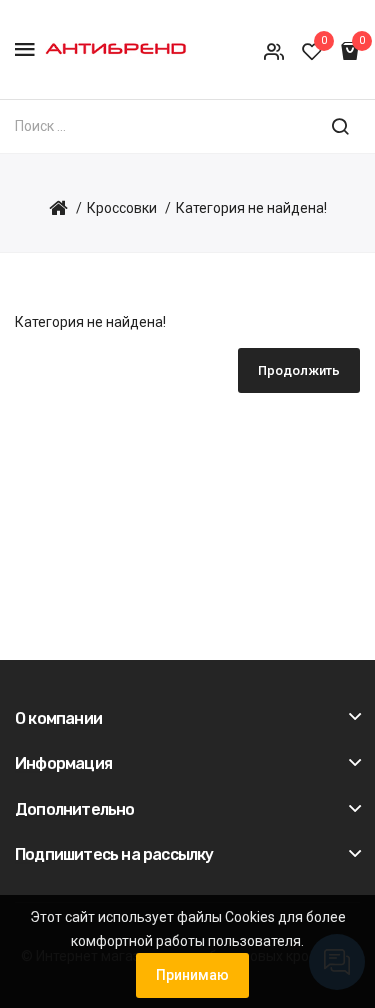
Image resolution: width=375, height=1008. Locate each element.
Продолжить (299, 370)
